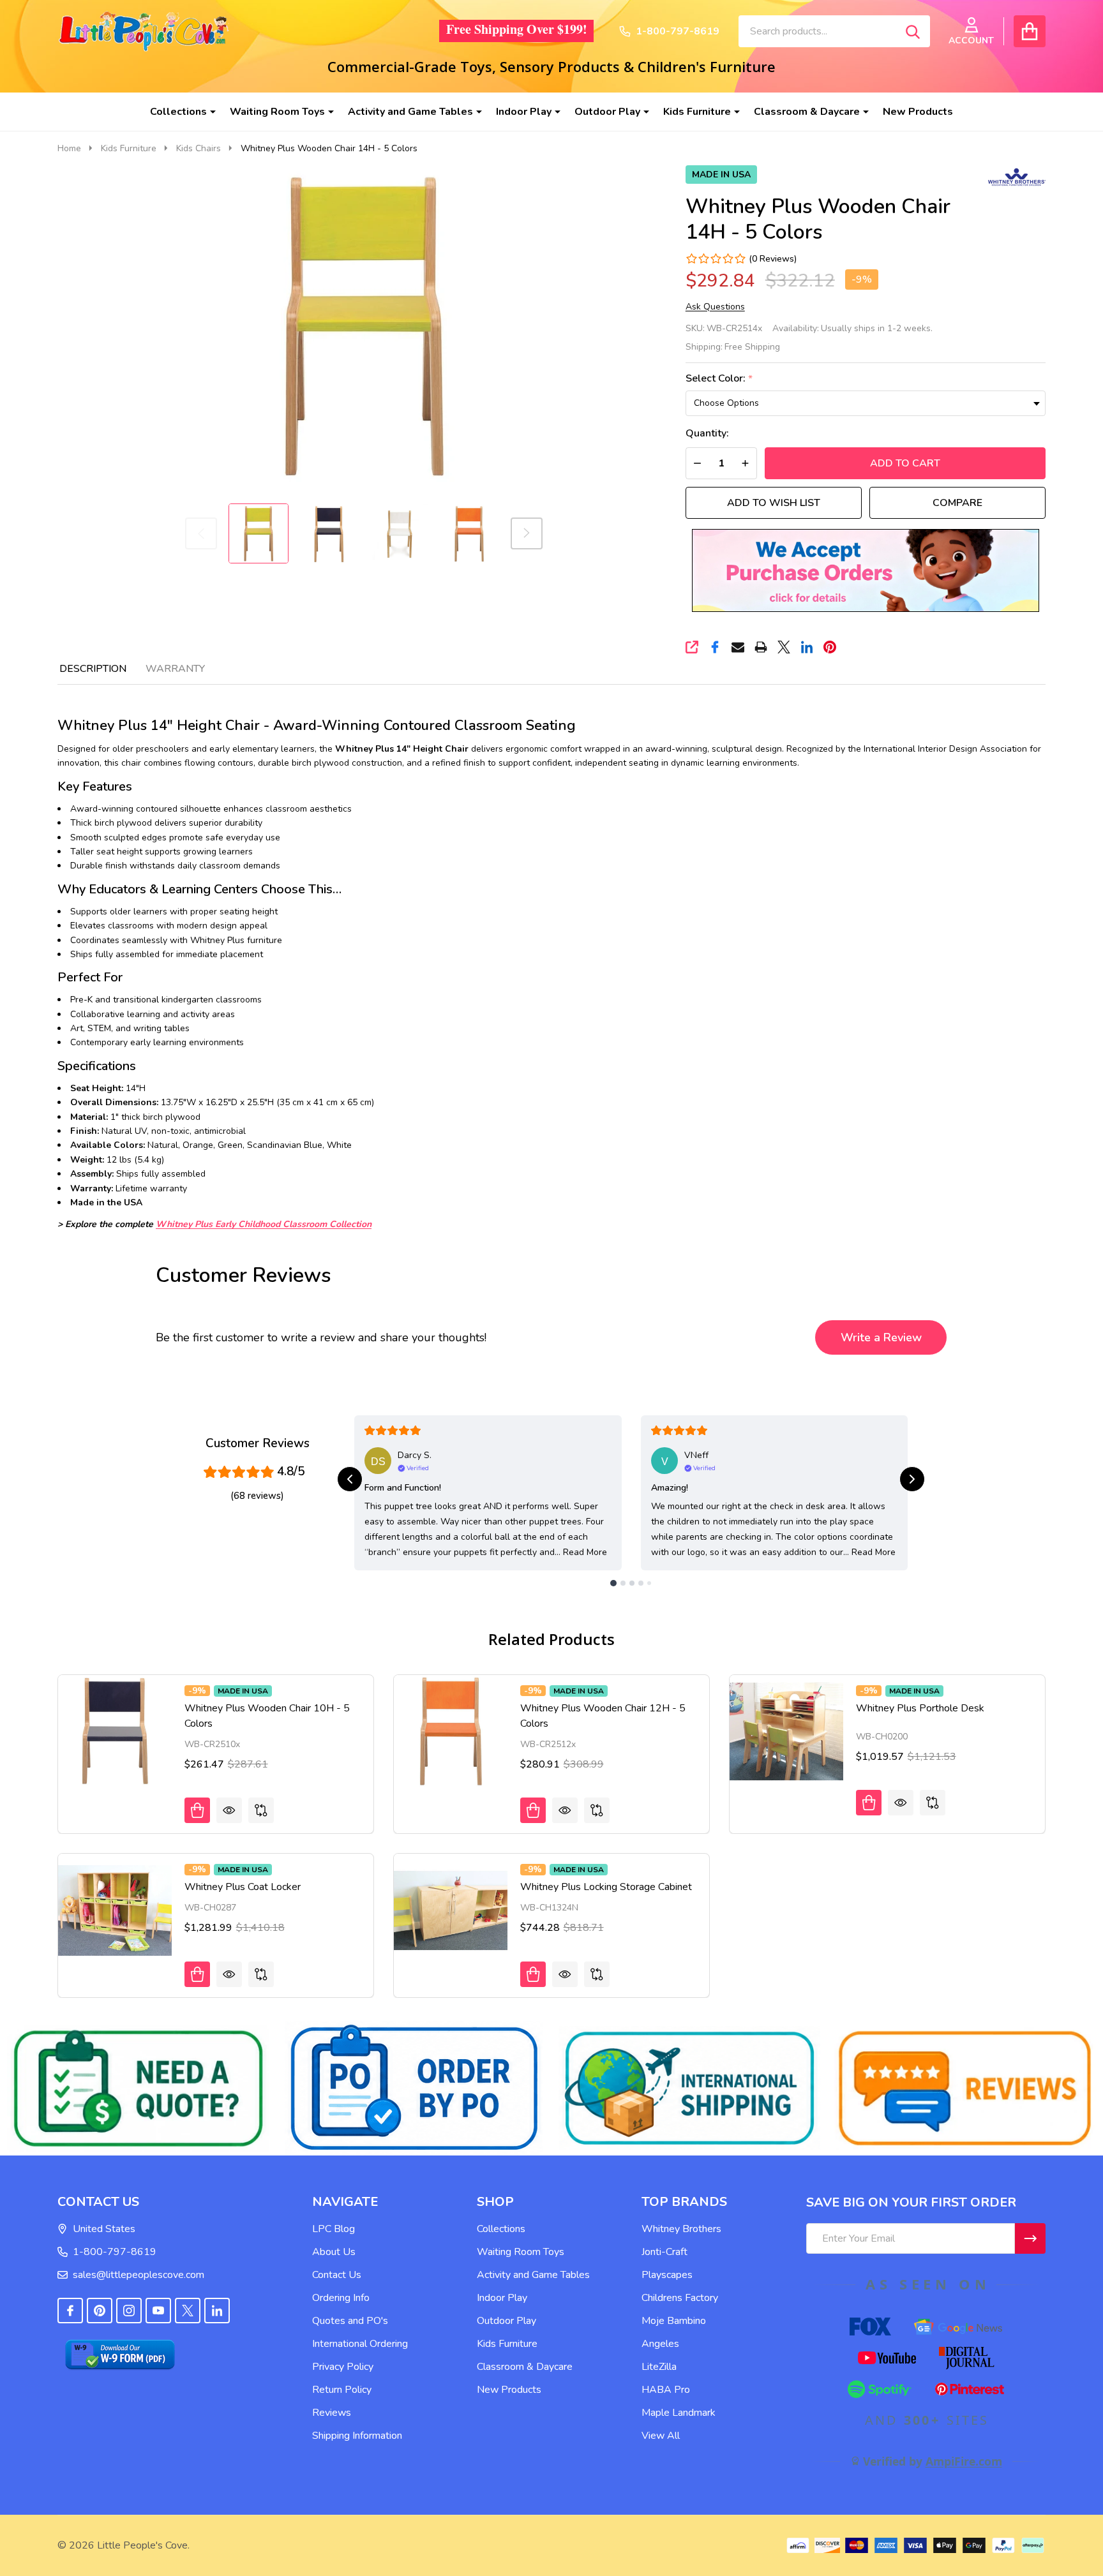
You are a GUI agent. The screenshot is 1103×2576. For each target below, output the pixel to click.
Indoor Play (524, 112)
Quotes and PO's (350, 2321)
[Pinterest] (830, 647)
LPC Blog (334, 2229)
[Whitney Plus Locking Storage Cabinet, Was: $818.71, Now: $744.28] (451, 1910)
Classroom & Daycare (807, 112)
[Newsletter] (1030, 2238)
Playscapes (667, 2275)
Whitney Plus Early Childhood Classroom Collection (264, 1224)
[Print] (761, 647)
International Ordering (360, 2344)
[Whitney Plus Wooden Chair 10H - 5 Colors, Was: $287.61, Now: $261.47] (115, 1732)
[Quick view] (229, 1810)
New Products (918, 112)
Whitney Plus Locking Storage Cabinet (606, 1887)
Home (69, 148)
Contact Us (337, 2275)
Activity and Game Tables (410, 112)
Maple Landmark (679, 2413)
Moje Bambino (674, 2321)
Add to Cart (905, 463)
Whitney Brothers (681, 2229)
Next (527, 533)
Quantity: (707, 434)
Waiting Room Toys (277, 112)
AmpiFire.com (964, 2461)
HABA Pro (666, 2390)
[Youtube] (158, 2311)
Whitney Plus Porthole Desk (920, 1708)
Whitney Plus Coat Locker (243, 1887)
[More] (208, 112)
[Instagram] (129, 2311)
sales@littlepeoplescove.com (139, 2275)
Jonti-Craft (664, 2252)
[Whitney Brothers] (1017, 176)
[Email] (738, 647)
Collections (178, 112)
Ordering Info (341, 2298)
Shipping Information (357, 2436)
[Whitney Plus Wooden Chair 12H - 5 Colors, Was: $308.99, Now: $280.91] (451, 1732)
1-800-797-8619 (115, 2252)
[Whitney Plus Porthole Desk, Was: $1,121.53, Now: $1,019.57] (786, 1732)
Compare (957, 503)
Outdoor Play (607, 112)
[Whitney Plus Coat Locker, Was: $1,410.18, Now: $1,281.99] (115, 1910)
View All (661, 2436)
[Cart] (1030, 31)
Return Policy (342, 2390)
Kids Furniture (697, 112)
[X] (784, 647)
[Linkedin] (807, 647)
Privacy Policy (343, 2367)
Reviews (332, 2413)
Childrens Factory (680, 2298)
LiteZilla (659, 2367)
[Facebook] (715, 647)
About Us (334, 2252)
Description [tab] (93, 669)
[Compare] (261, 1810)
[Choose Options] (197, 1810)
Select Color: (719, 379)
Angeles (660, 2344)
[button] (865, 570)
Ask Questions (715, 307)
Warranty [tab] (175, 669)
